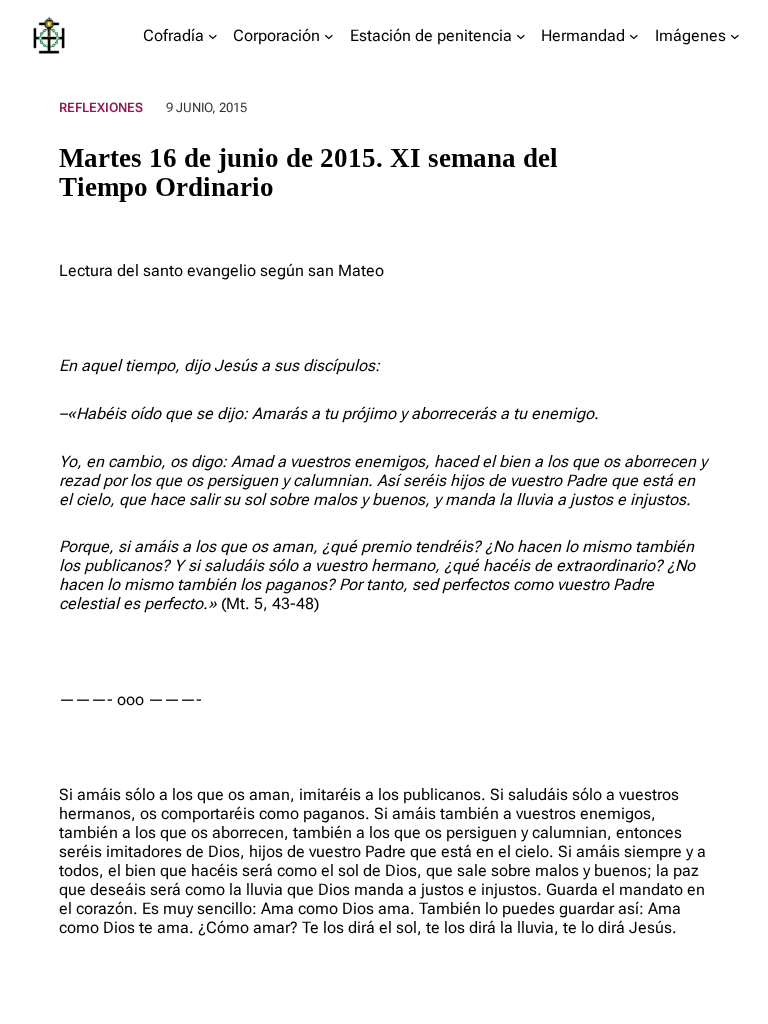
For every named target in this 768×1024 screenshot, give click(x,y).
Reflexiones (101, 107)
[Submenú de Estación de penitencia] (521, 36)
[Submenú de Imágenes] (735, 36)
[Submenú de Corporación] (329, 36)
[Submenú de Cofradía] (213, 36)
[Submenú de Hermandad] (634, 36)
